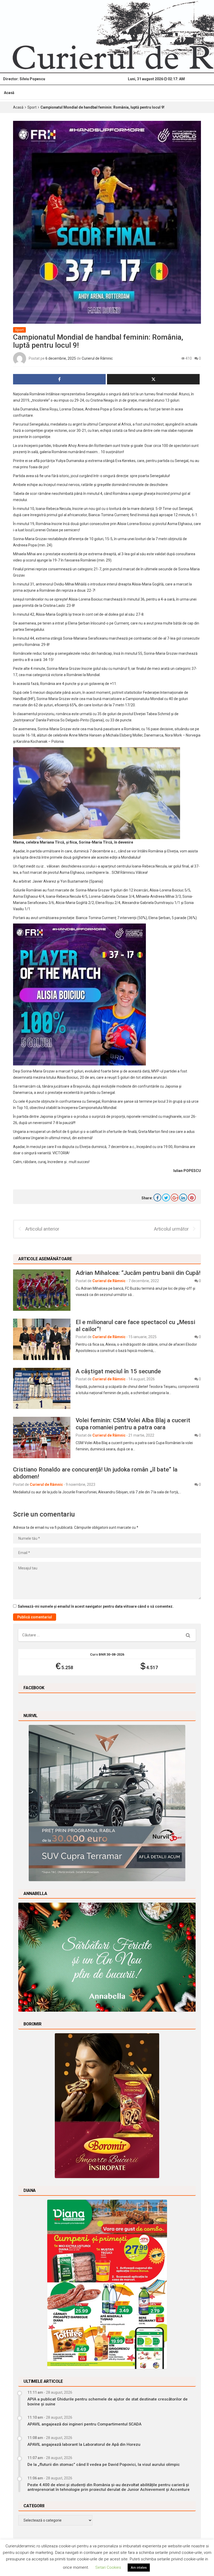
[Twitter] (166, 1197)
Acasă (9, 93)
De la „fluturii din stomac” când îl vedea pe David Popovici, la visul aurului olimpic (104, 2465)
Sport (32, 107)
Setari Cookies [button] (108, 2567)
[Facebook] (157, 1197)
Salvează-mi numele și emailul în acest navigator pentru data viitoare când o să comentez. (96, 1606)
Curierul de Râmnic (97, 358)
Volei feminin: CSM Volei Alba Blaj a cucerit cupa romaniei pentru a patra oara (133, 1424)
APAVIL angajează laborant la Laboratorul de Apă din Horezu (84, 2444)
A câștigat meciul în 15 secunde (118, 1371)
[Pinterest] (192, 1197)
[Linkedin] (183, 1197)
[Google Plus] (175, 1197)
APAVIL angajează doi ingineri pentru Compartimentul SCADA (84, 2424)
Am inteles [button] (139, 2568)
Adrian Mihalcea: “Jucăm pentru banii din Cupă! (138, 1273)
